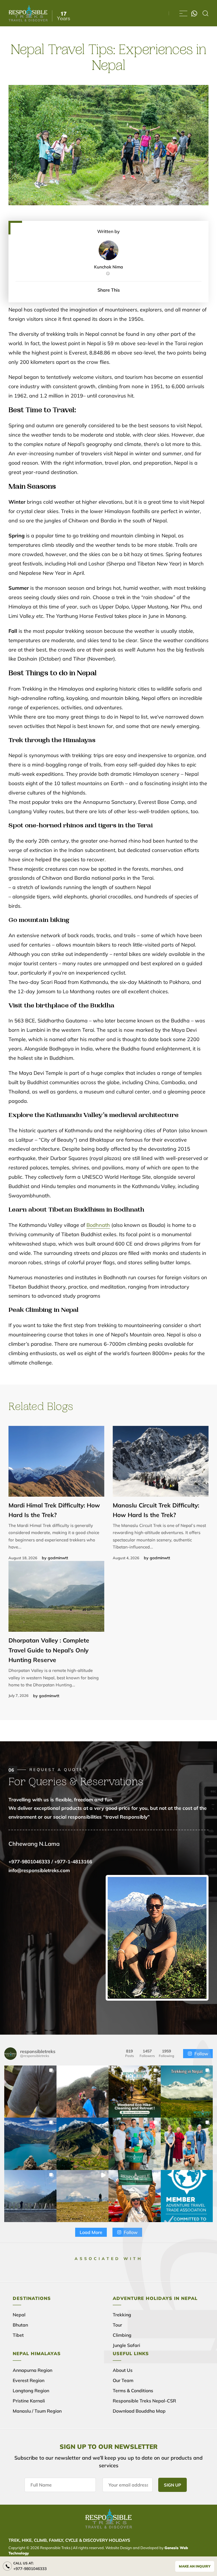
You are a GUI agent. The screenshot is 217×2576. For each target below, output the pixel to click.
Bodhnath (98, 1225)
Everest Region (29, 2380)
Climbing (122, 2335)
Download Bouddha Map (139, 2411)
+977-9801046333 (30, 2569)
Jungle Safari (126, 2345)
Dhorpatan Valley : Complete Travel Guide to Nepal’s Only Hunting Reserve (49, 1650)
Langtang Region (31, 2391)
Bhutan (20, 2325)
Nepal (19, 2315)
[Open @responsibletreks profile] (10, 2054)
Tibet (18, 2335)
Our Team (123, 2380)
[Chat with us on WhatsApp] (194, 13)
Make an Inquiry (195, 2566)
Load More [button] (91, 2232)
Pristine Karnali (29, 2401)
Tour (117, 2325)
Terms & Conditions (133, 2391)
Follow (201, 2054)
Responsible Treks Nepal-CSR (144, 2401)
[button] (30, 2092)
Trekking (122, 2315)
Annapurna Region (32, 2370)
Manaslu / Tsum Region (37, 2411)
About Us (123, 2370)
